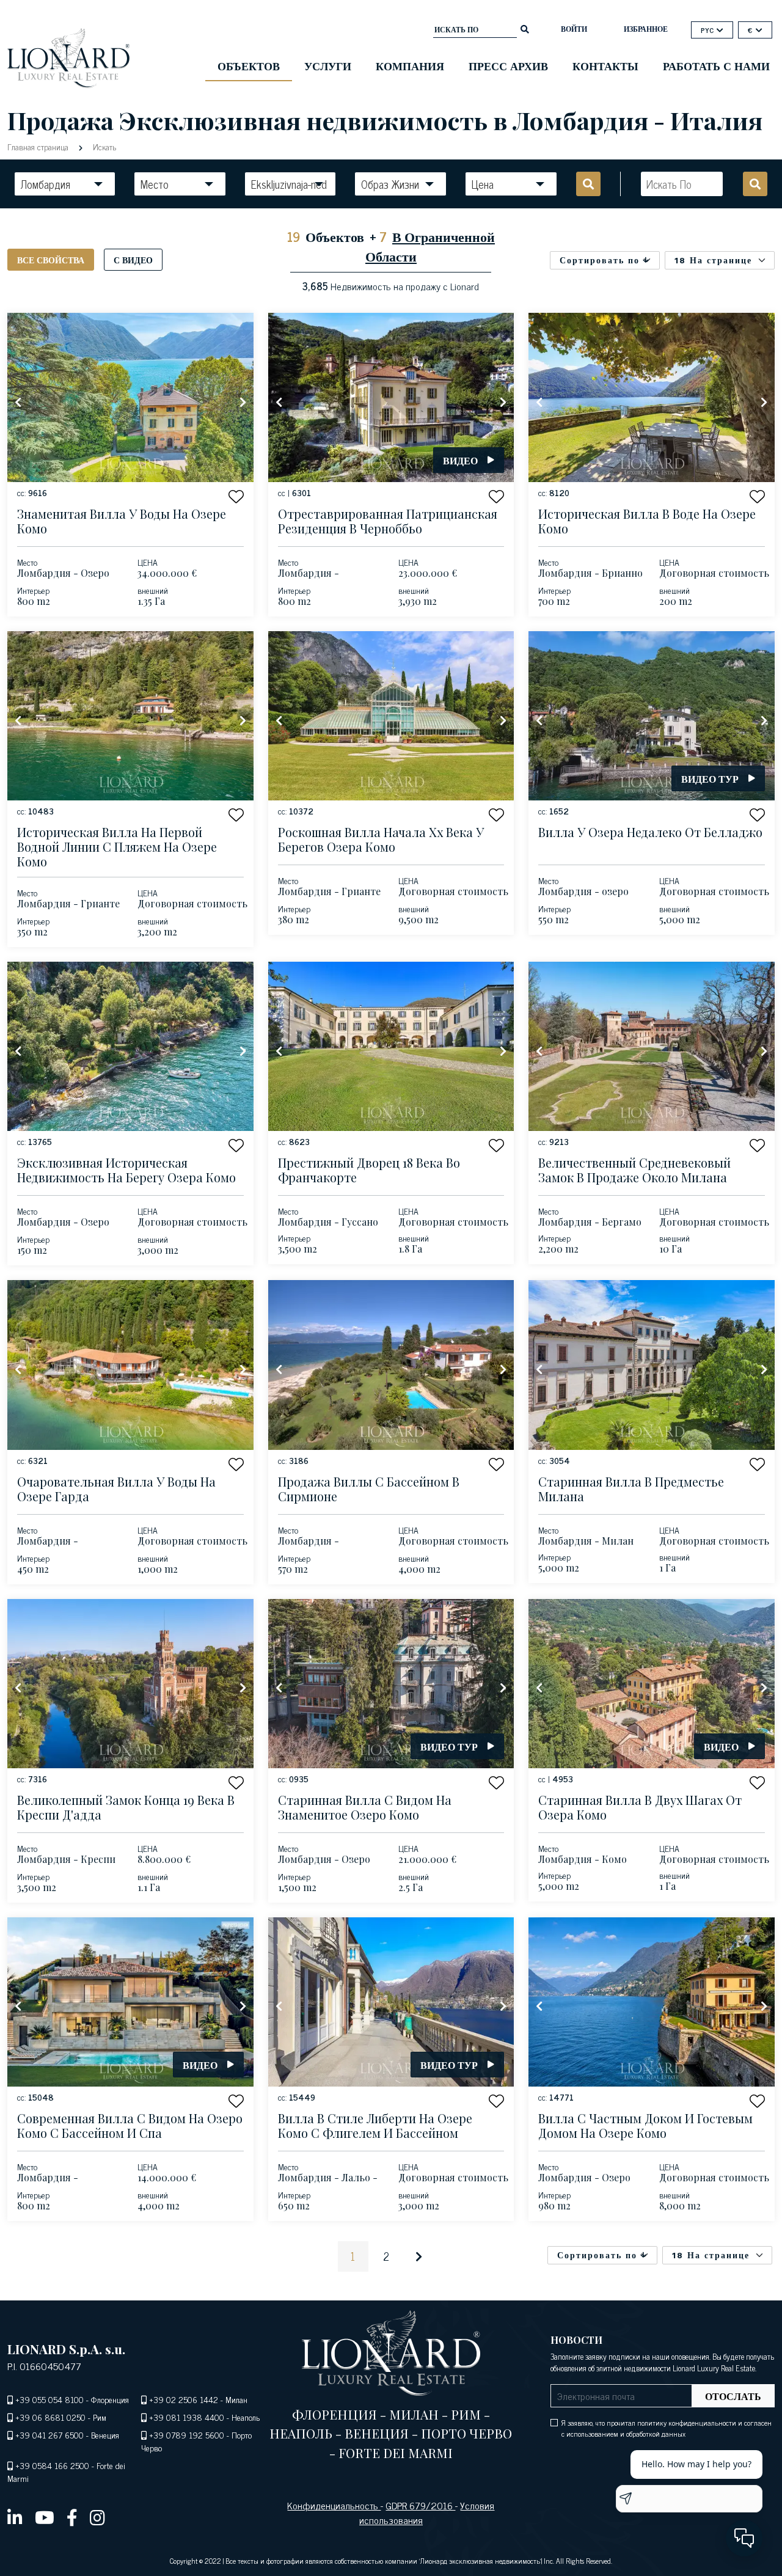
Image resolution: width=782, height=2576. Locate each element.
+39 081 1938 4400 (187, 2417)
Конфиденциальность (334, 2505)
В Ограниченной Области (430, 246)
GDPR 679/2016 (420, 2505)
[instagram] (97, 2517)
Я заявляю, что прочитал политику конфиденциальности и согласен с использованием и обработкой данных (667, 2428)
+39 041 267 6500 (49, 2435)
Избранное (646, 29)
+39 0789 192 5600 (187, 2435)
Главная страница (39, 146)
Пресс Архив (508, 65)
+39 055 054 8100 (49, 2399)
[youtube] (45, 2517)
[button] (236, 496)
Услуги (328, 65)
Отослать (733, 2396)
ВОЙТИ (574, 29)
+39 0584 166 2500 (52, 2465)
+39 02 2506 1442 (184, 2399)
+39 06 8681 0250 (50, 2417)
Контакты (605, 65)
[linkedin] (15, 2517)
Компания (410, 65)
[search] (525, 28)
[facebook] (72, 2517)
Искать (103, 146)
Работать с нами (716, 65)
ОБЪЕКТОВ (249, 65)
